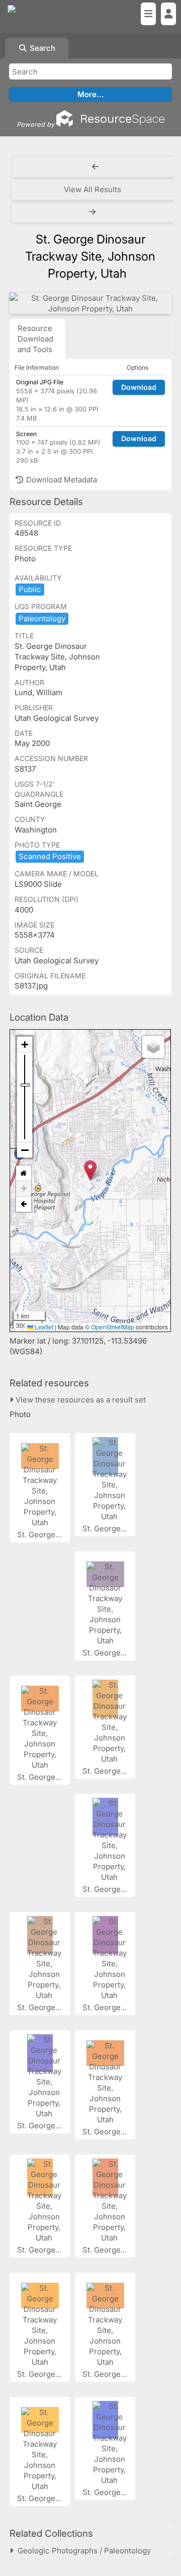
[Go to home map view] (24, 1173)
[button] (90, 1170)
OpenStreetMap (113, 1327)
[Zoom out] (25, 1150)
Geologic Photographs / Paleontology (82, 2551)
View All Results (93, 189)
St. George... (40, 1534)
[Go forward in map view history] (24, 1189)
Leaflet (43, 1327)
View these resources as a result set (80, 1400)
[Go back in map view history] (24, 1204)
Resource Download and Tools (35, 339)
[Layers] (153, 1047)
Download (139, 387)
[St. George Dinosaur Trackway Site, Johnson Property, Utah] (90, 303)
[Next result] (94, 212)
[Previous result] (96, 167)
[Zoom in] (25, 1045)
